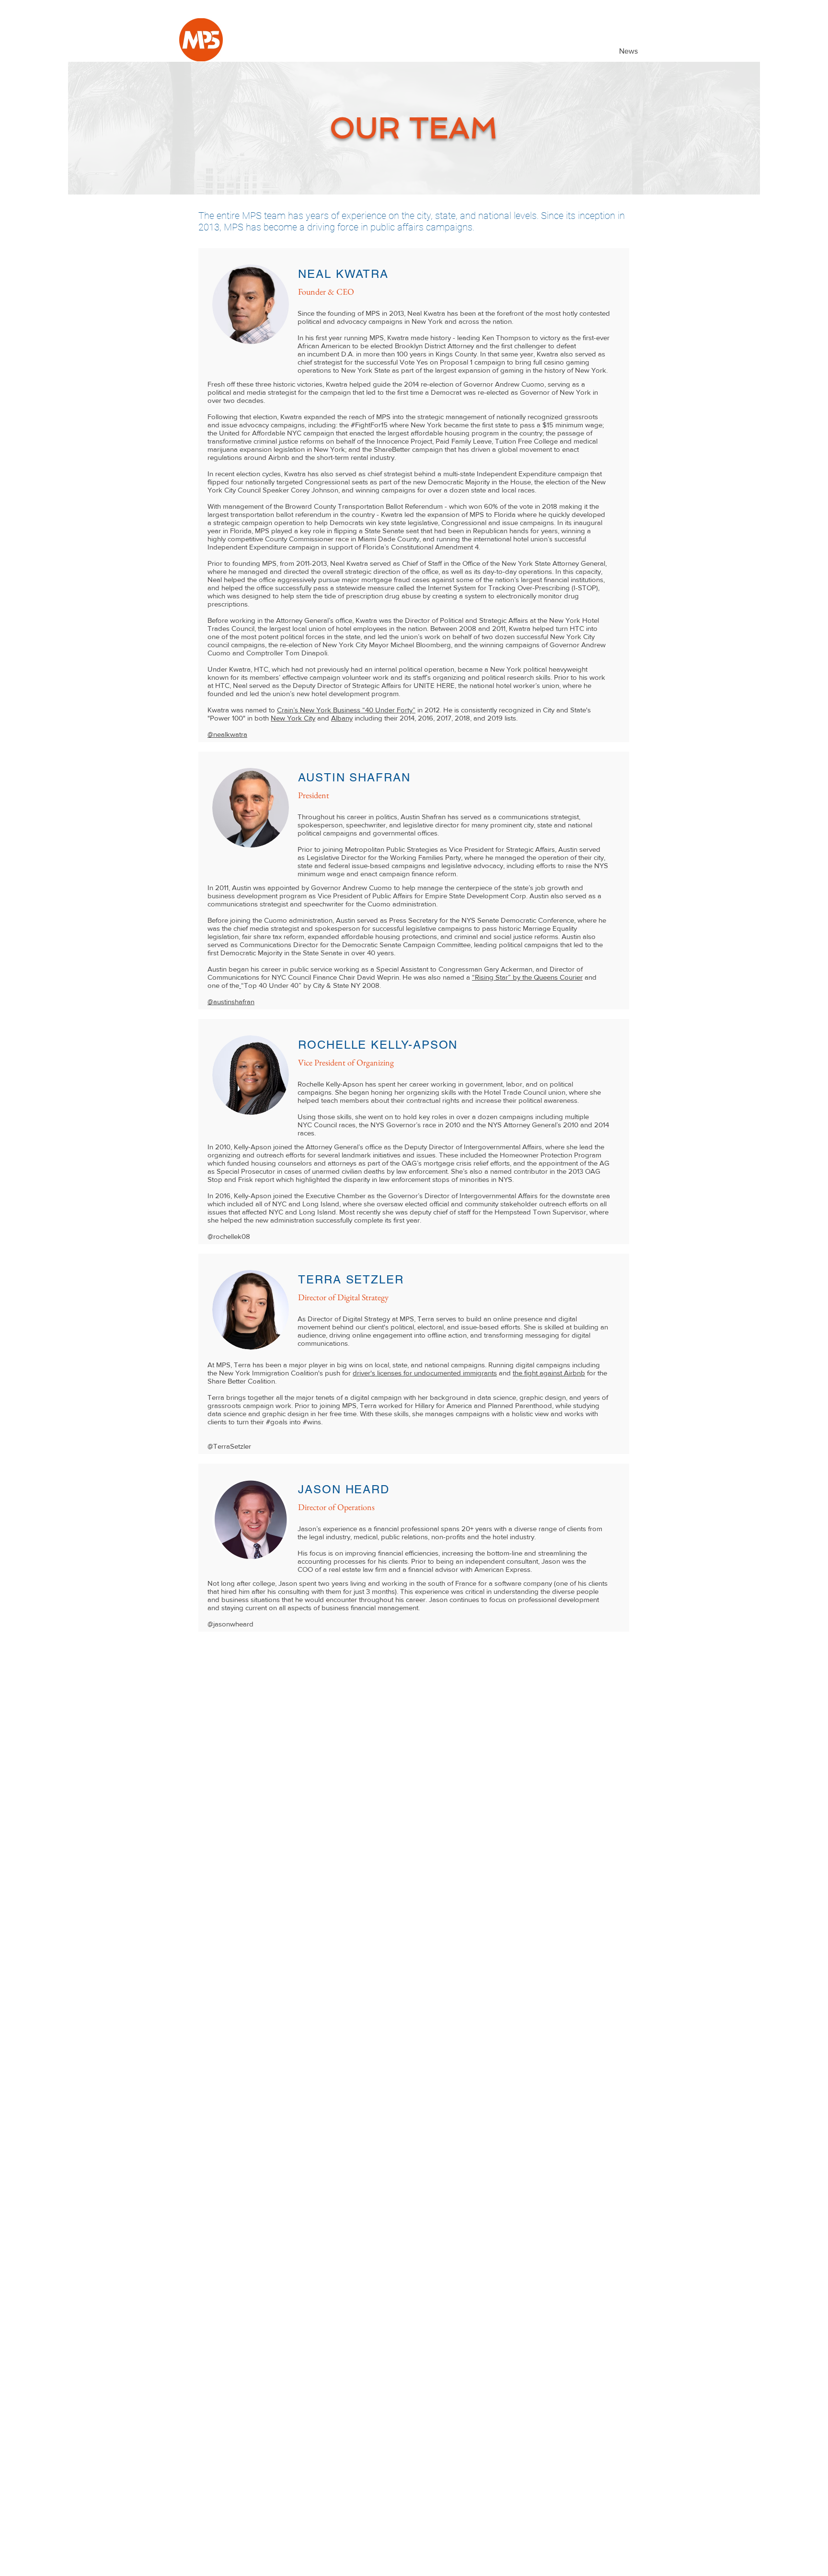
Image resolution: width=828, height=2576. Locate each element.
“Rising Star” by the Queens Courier (527, 977)
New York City (293, 718)
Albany (342, 718)
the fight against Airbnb (549, 1373)
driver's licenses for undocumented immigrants (425, 1373)
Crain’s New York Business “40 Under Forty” (346, 710)
